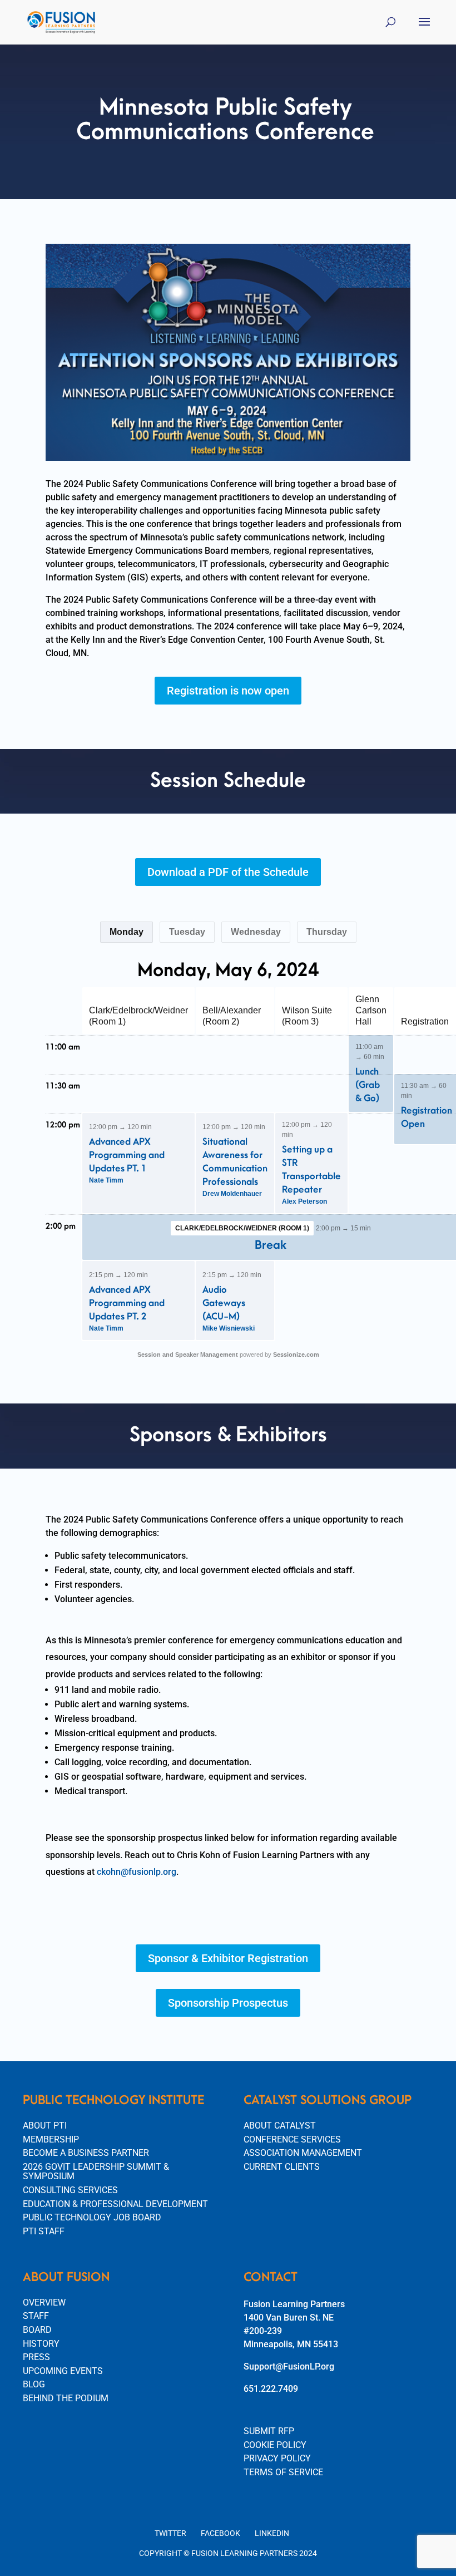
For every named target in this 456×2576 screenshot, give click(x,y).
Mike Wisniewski (229, 1328)
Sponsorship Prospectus (228, 2003)
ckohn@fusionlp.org (137, 1872)
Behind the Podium (66, 2398)
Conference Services (292, 2139)
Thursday (327, 932)
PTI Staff (44, 2231)
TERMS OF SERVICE (283, 2472)
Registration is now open (228, 691)
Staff (36, 2316)
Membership (51, 2139)
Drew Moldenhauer (232, 1194)
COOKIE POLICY (275, 2445)
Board (37, 2330)
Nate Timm (106, 1180)
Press (36, 2357)
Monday (127, 932)
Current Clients (282, 2167)
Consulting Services (70, 2190)
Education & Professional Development (115, 2204)
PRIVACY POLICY (277, 2458)
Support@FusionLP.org (289, 2366)
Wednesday (256, 932)
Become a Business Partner (86, 2153)
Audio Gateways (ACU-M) (224, 1303)
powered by (228, 1355)
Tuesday (187, 932)
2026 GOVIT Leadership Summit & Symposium (96, 2172)
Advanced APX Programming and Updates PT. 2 (127, 1303)
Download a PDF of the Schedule (228, 872)
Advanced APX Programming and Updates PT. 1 (127, 1155)
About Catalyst (280, 2126)
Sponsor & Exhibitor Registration (228, 1958)
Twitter (170, 2533)
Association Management (303, 2153)
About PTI (45, 2126)
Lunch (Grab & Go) (368, 1085)
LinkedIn (272, 2533)
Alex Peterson (304, 1201)
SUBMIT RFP (269, 2431)
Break (271, 1245)
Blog (34, 2384)
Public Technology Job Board (92, 2217)
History (41, 2344)
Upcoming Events (63, 2371)
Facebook (220, 2533)
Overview (44, 2302)
